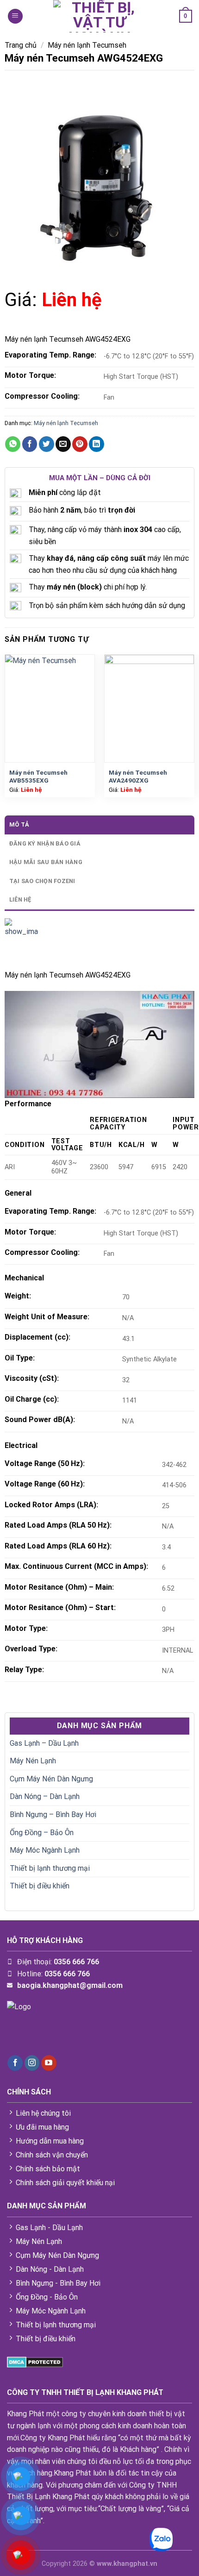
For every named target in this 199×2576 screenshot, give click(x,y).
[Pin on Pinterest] (80, 444)
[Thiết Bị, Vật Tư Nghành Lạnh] (99, 16)
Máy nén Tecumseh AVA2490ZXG (138, 777)
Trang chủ (21, 45)
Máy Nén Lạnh (33, 1761)
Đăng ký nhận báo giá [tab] (45, 843)
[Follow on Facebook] (15, 2063)
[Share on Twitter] (47, 444)
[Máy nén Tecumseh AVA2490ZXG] (149, 708)
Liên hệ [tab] (20, 899)
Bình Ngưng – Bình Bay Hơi (53, 1814)
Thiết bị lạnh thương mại (50, 1868)
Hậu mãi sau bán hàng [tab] (46, 862)
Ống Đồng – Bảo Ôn (42, 1833)
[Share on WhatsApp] (13, 444)
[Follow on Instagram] (32, 2063)
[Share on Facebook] (30, 444)
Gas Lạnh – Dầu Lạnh (44, 1743)
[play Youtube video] (99, 1044)
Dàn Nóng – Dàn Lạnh (45, 1796)
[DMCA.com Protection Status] (35, 2362)
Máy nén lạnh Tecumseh (87, 45)
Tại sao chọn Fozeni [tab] (42, 881)
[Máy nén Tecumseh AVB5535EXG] (50, 708)
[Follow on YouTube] (49, 2063)
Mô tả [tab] (19, 824)
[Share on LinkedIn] (96, 444)
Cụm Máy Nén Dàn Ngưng (51, 1779)
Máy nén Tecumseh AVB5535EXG (38, 777)
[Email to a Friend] (63, 444)
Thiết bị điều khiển (40, 1886)
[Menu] (15, 16)
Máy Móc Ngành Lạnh (45, 1850)
